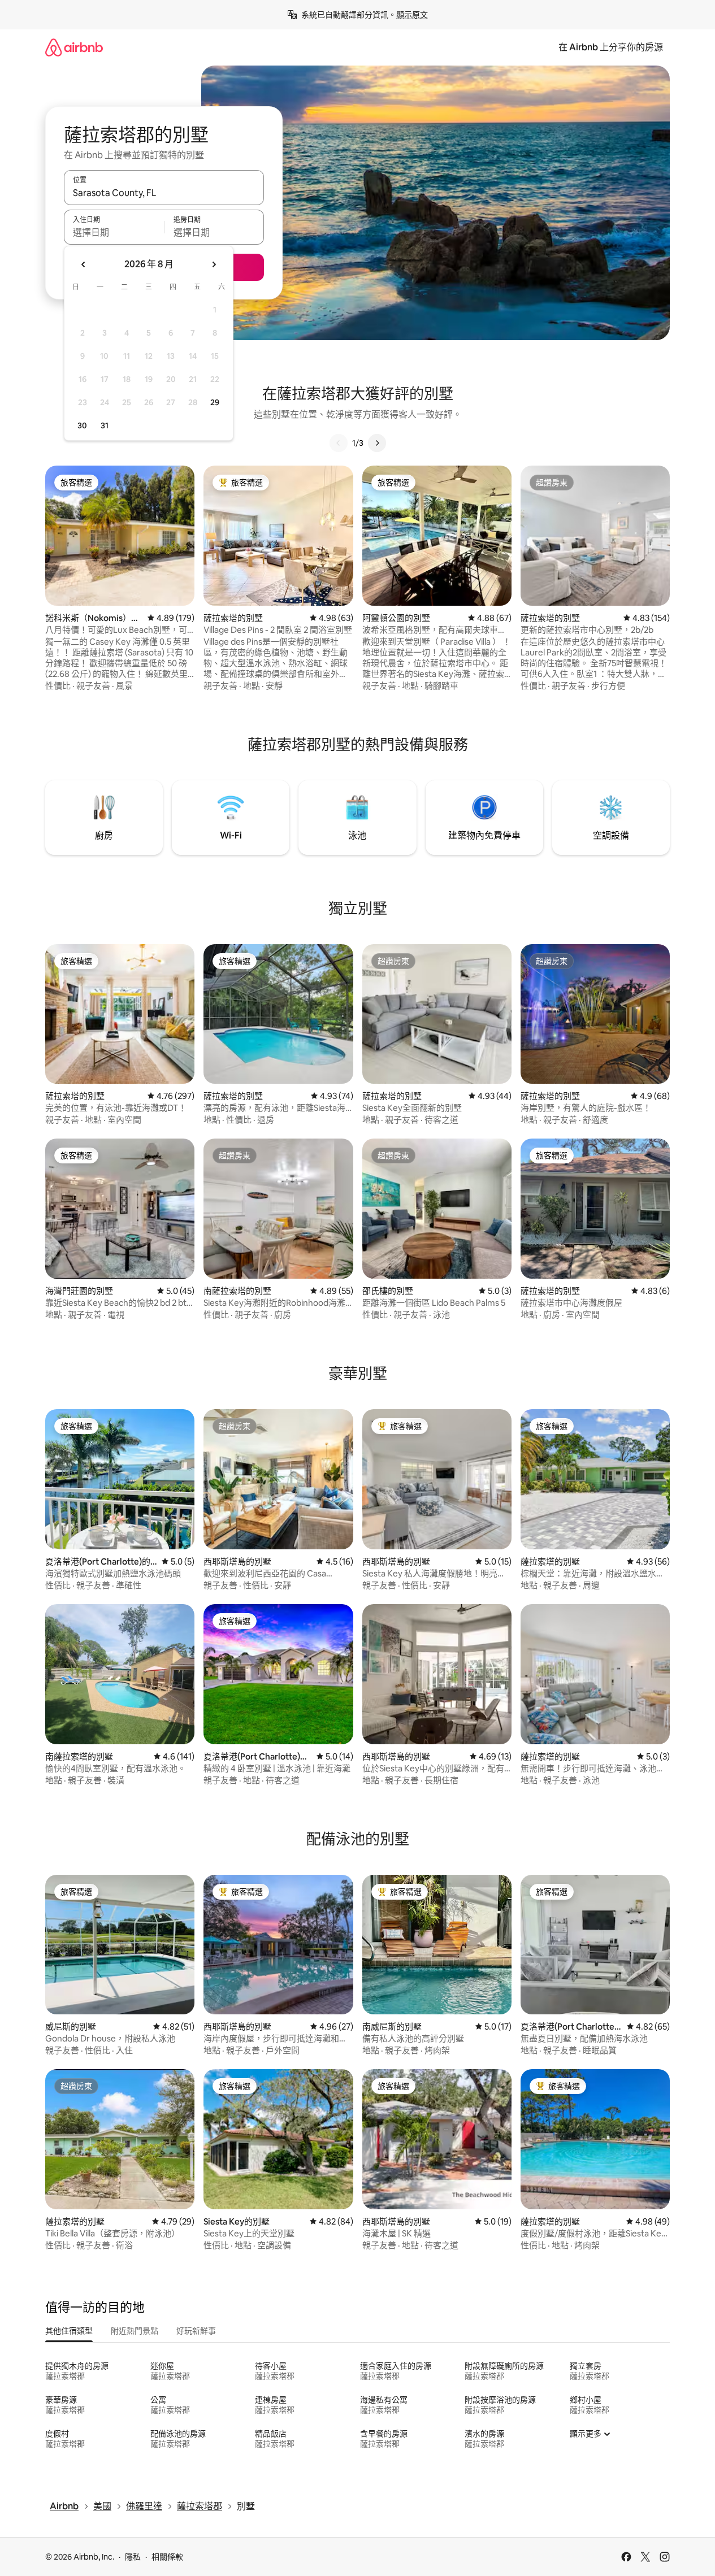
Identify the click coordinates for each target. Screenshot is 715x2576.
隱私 (133, 2557)
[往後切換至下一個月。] (214, 264)
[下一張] (377, 443)
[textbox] (114, 232)
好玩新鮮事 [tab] (196, 2331)
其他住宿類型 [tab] (69, 2331)
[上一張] (339, 443)
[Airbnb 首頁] (74, 47)
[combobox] (164, 193)
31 (105, 425)
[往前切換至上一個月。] (84, 264)
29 (215, 402)
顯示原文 (412, 15)
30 (82, 425)
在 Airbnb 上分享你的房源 (611, 47)
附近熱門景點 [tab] (135, 2331)
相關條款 (167, 2557)
